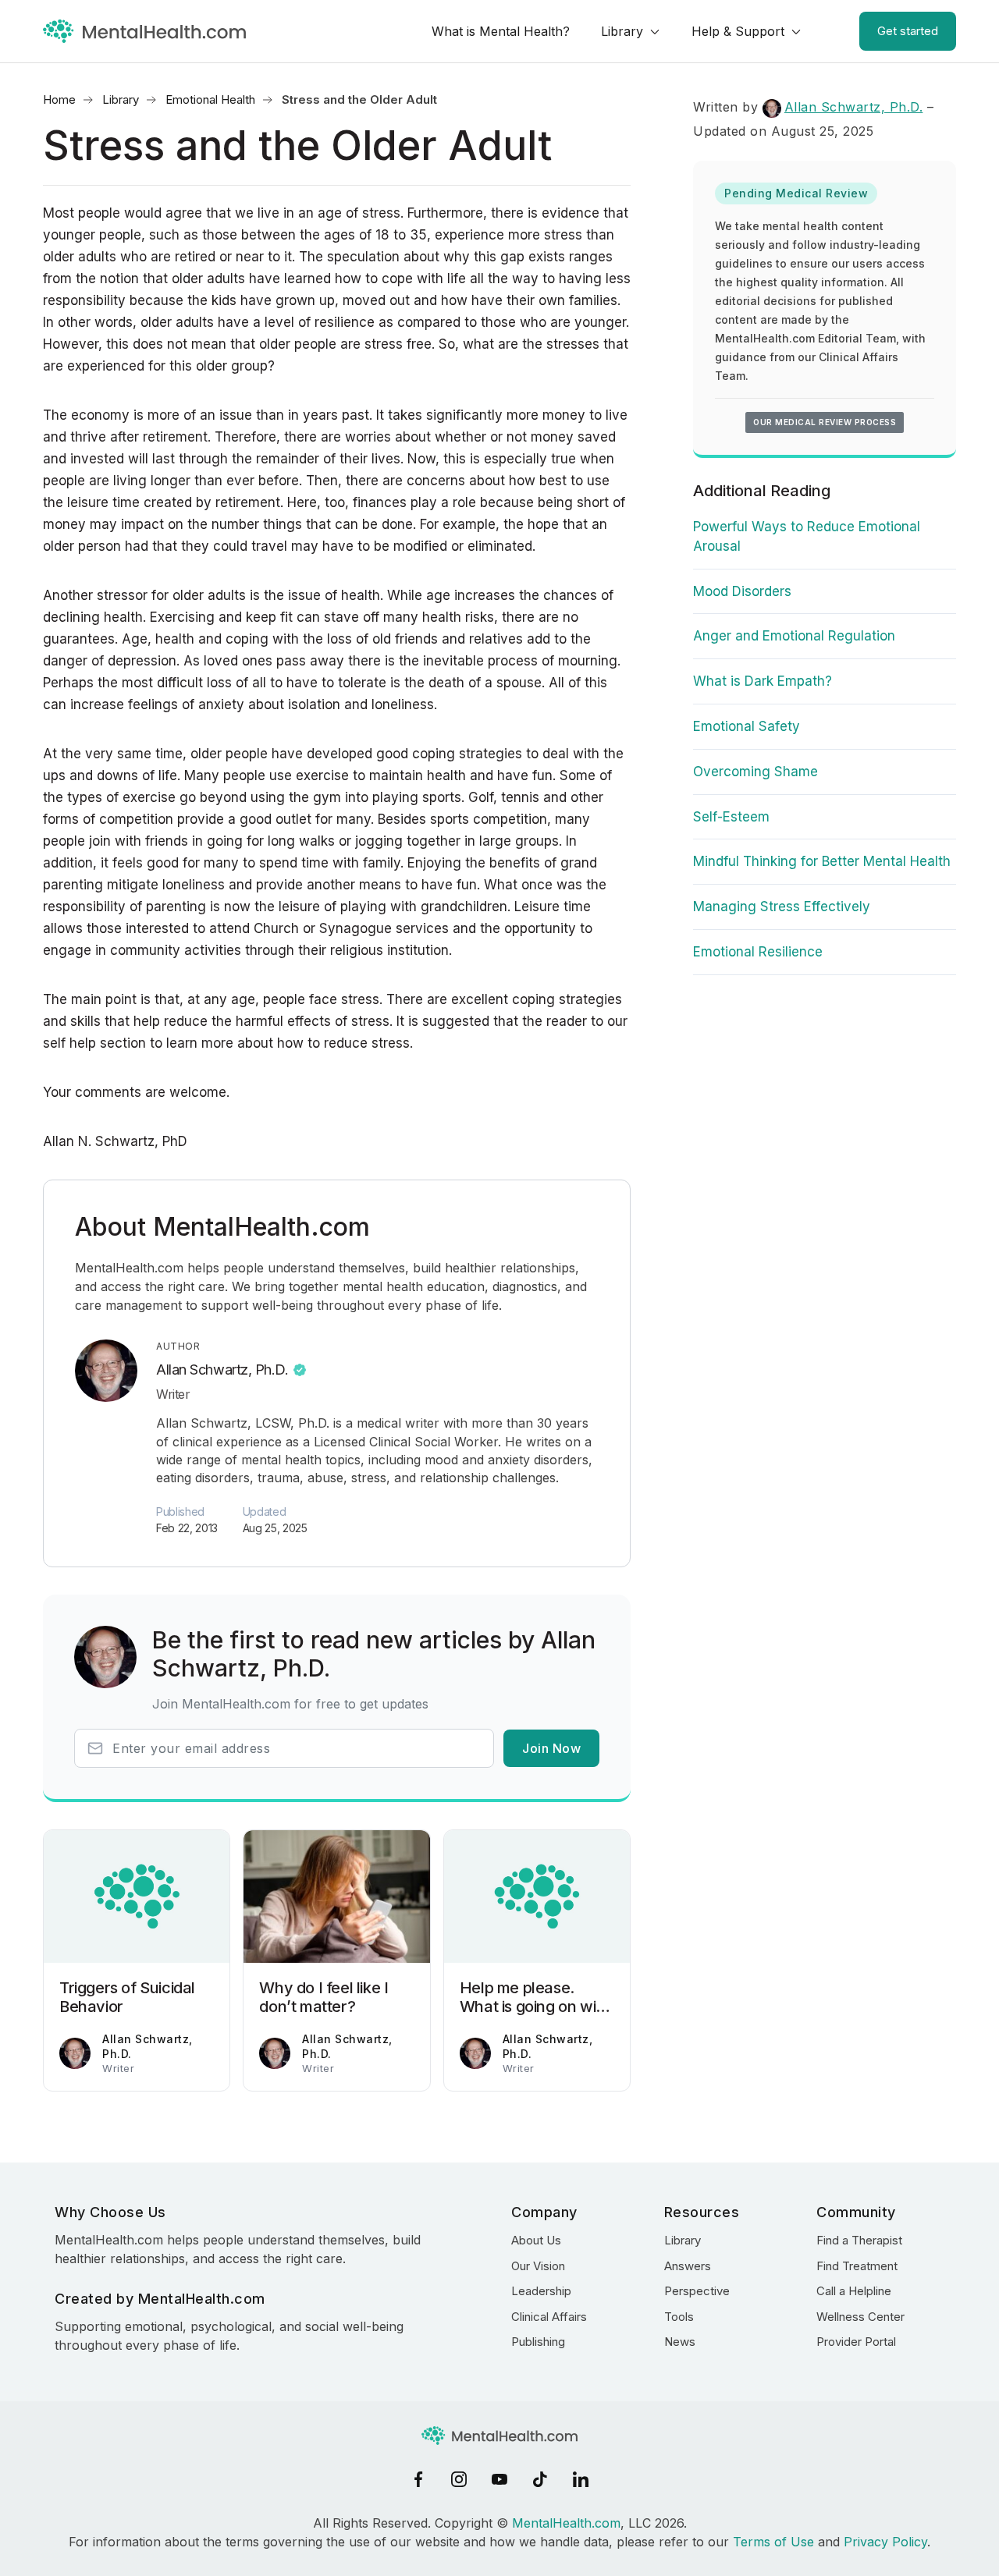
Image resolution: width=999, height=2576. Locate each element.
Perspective (697, 2291)
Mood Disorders (742, 591)
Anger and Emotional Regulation (794, 636)
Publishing (538, 2342)
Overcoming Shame (755, 772)
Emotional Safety (747, 726)
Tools (679, 2317)
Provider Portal (856, 2342)
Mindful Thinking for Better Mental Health (822, 861)
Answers (688, 2266)
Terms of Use (773, 2542)
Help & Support (738, 31)
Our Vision (538, 2266)
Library (622, 31)
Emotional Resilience (758, 952)
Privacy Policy (885, 2542)
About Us (536, 2240)
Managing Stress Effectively (782, 907)
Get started (908, 31)
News (680, 2342)
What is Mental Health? (501, 31)
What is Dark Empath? (763, 681)
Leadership (541, 2291)
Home (59, 99)
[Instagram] (459, 2479)
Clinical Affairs (549, 2317)
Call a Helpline (854, 2291)
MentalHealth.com (566, 2523)
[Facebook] (418, 2479)
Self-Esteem (731, 817)
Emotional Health (210, 99)
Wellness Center (860, 2317)
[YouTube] (499, 2479)
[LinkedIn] (581, 2479)
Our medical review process (825, 422)
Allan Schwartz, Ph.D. (222, 1370)
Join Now (551, 1748)
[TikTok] (540, 2479)
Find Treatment (857, 2266)
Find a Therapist (859, 2240)
